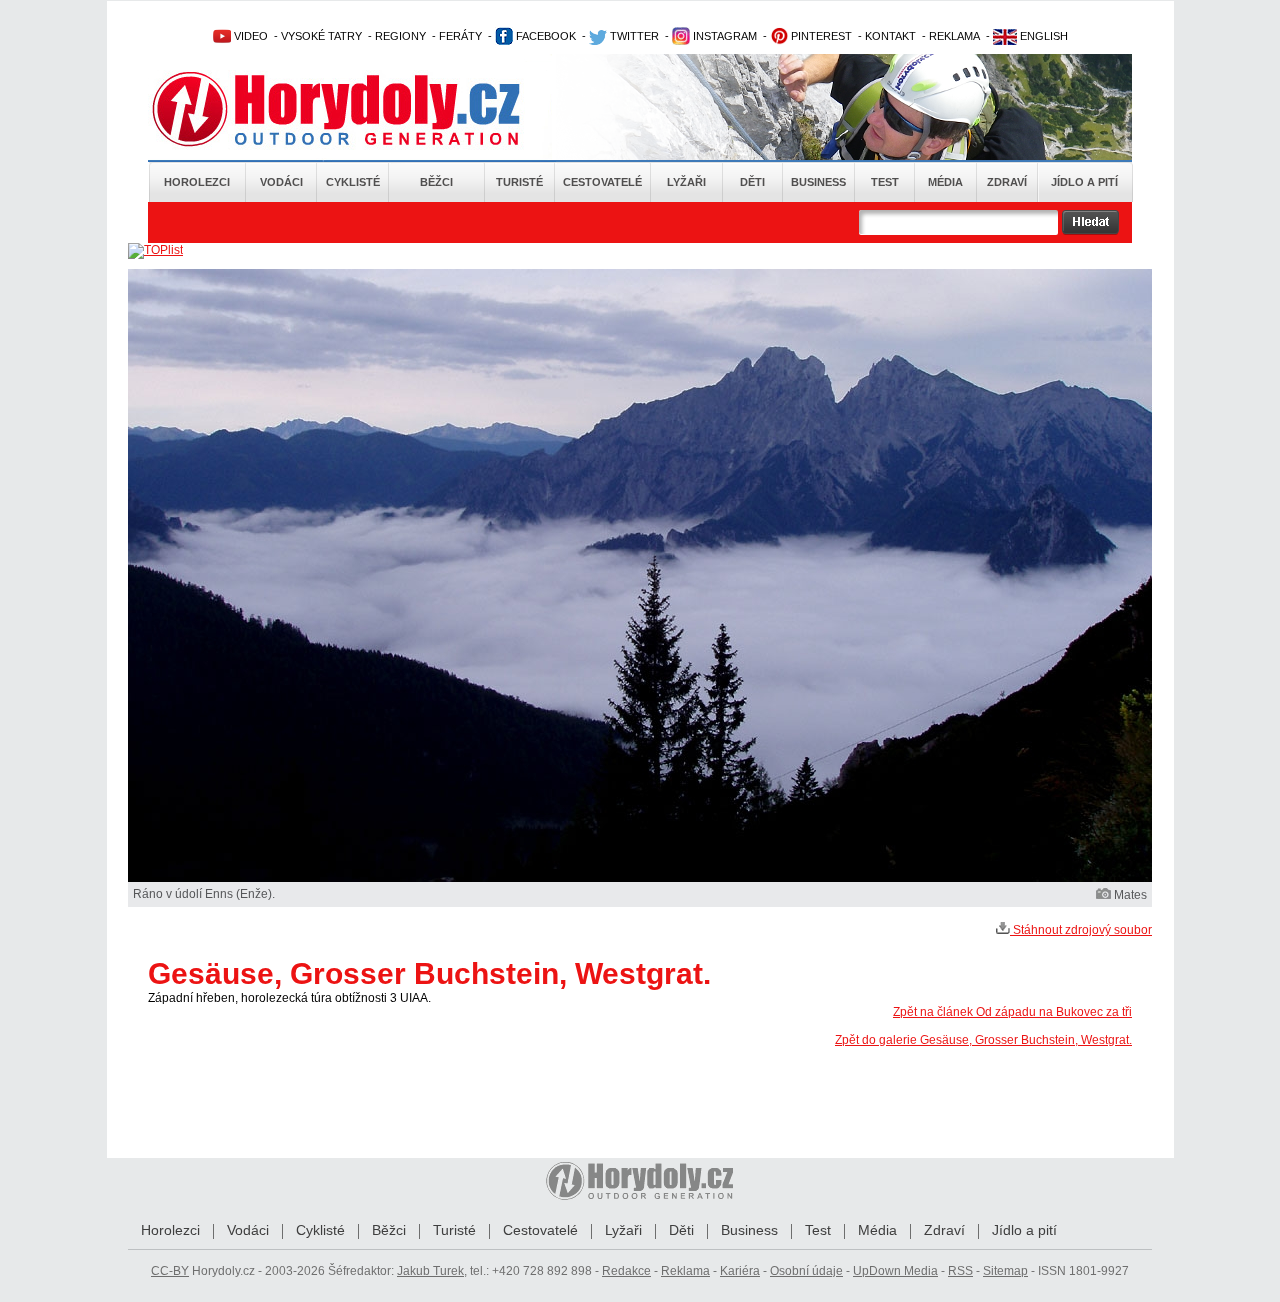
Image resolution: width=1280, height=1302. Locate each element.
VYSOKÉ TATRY (321, 36)
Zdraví (1007, 182)
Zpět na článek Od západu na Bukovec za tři (1012, 1012)
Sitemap (1005, 1271)
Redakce (626, 1271)
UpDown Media (895, 1271)
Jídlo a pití (1084, 182)
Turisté (519, 182)
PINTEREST (820, 36)
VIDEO (249, 36)
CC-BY (170, 1271)
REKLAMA (954, 36)
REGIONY (400, 36)
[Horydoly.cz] (360, 109)
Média (945, 182)
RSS (960, 1271)
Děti (752, 182)
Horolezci (197, 182)
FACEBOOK (544, 36)
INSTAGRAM (723, 36)
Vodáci (281, 182)
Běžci (436, 182)
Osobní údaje (806, 1271)
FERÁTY (460, 36)
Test (885, 182)
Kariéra (740, 1271)
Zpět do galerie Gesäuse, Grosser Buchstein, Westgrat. (983, 1040)
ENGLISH (1042, 36)
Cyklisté (353, 182)
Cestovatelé (602, 182)
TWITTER (633, 36)
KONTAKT (890, 36)
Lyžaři (686, 182)
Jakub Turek (430, 1271)
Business (818, 182)
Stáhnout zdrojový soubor (1081, 930)
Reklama (685, 1271)
